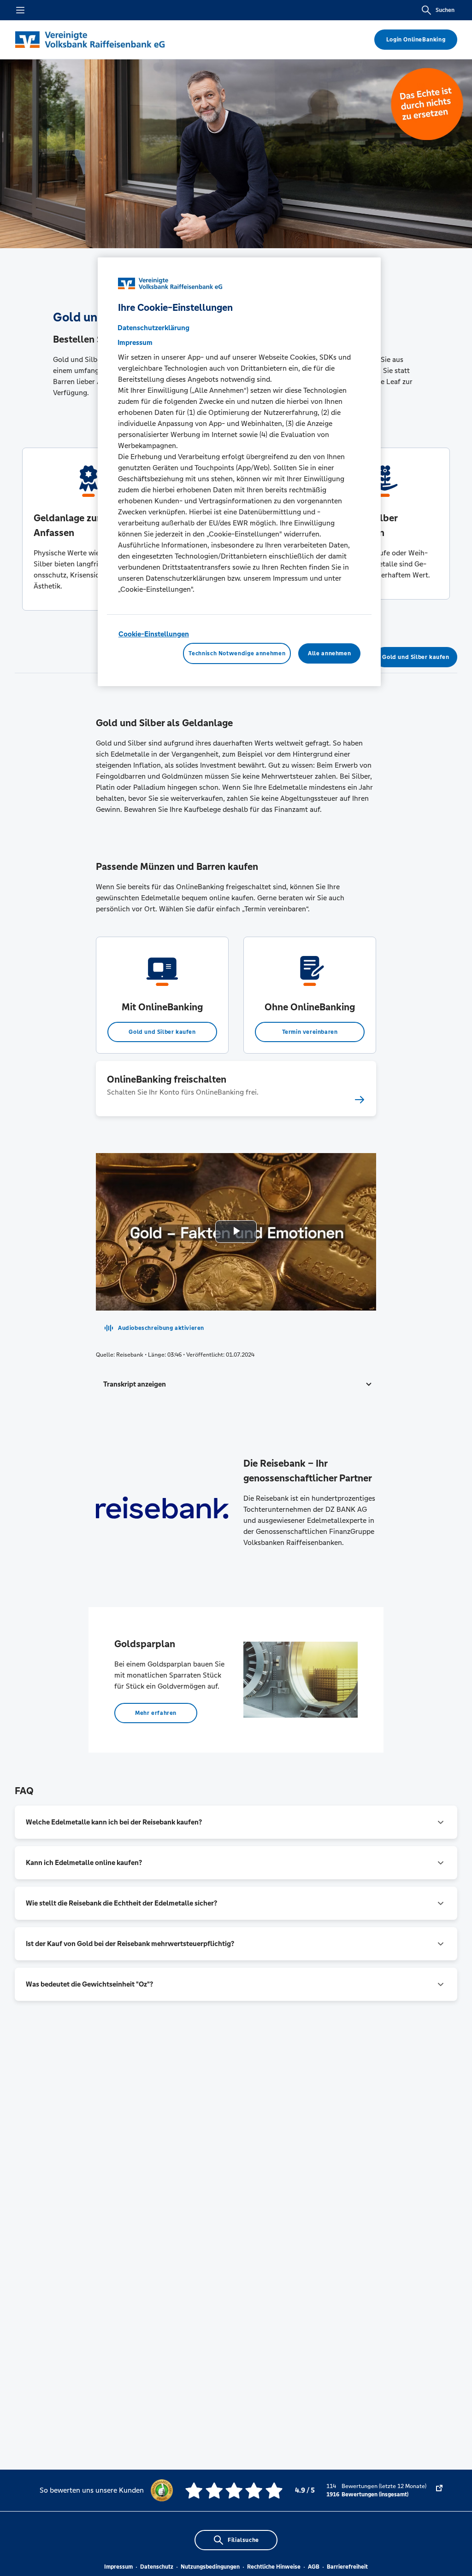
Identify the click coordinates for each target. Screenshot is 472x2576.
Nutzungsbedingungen (210, 2567)
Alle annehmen (329, 653)
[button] (236, 1384)
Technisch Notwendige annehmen (237, 653)
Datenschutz (157, 2567)
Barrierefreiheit (347, 2567)
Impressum (118, 2567)
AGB (314, 2567)
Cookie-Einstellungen (154, 634)
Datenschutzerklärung (153, 328)
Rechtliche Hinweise (274, 2567)
